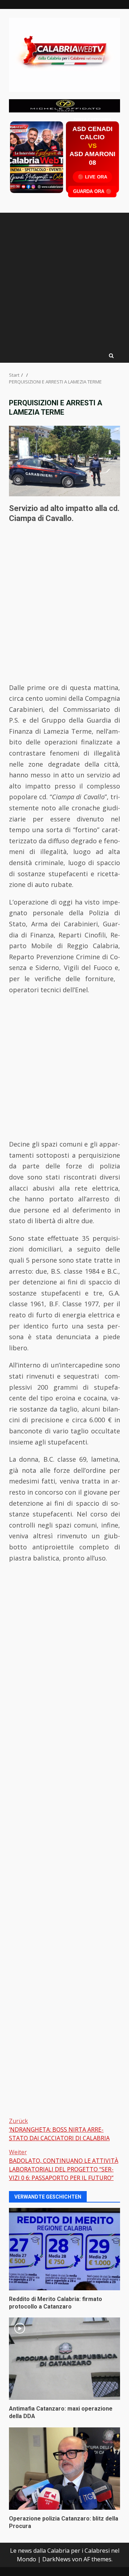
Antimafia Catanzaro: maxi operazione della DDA (64, 2359)
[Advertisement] (64, 105)
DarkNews (56, 2559)
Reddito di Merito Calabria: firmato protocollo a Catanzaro (64, 2249)
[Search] (111, 356)
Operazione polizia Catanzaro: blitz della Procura (64, 2469)
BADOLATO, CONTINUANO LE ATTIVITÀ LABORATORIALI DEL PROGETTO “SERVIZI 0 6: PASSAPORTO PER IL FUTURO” (64, 2165)
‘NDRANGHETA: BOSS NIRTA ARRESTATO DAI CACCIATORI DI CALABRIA (59, 2129)
